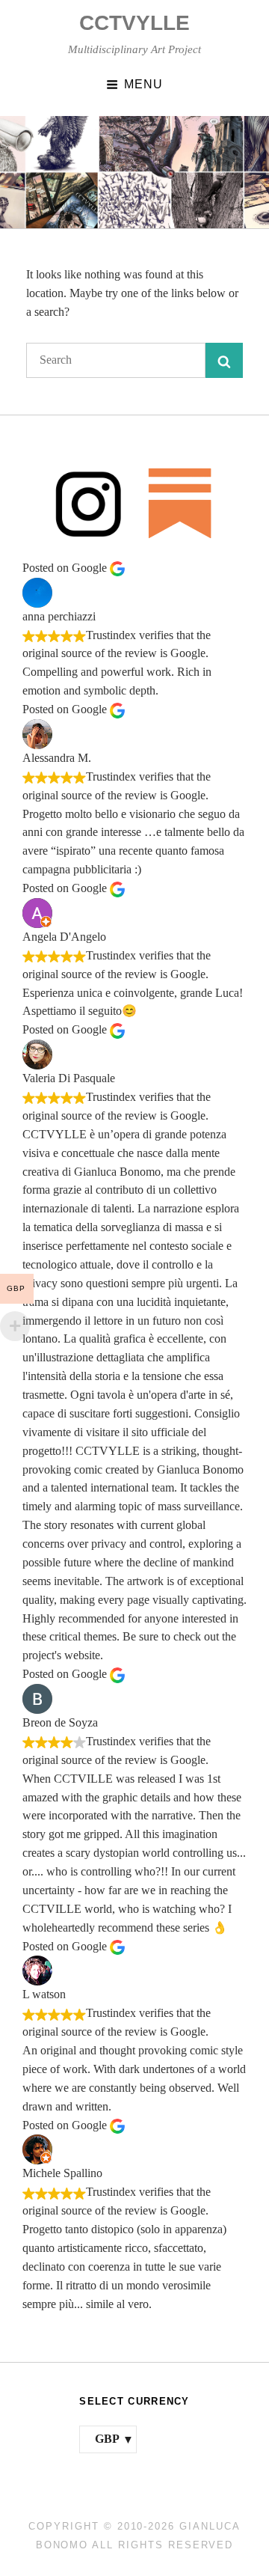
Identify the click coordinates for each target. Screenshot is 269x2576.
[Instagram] (89, 503)
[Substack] (180, 503)
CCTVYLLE (134, 23)
